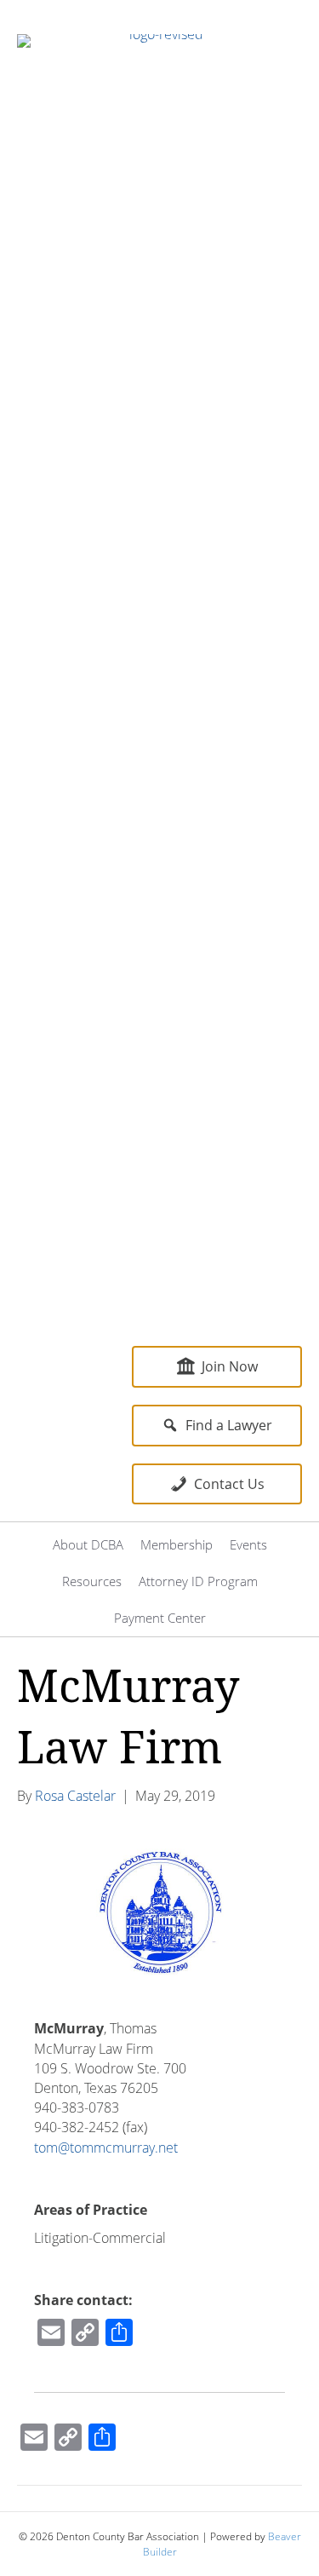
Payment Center (160, 1618)
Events (248, 1544)
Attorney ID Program (198, 1581)
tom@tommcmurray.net (106, 2148)
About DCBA (88, 1544)
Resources (92, 1581)
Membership (177, 1544)
